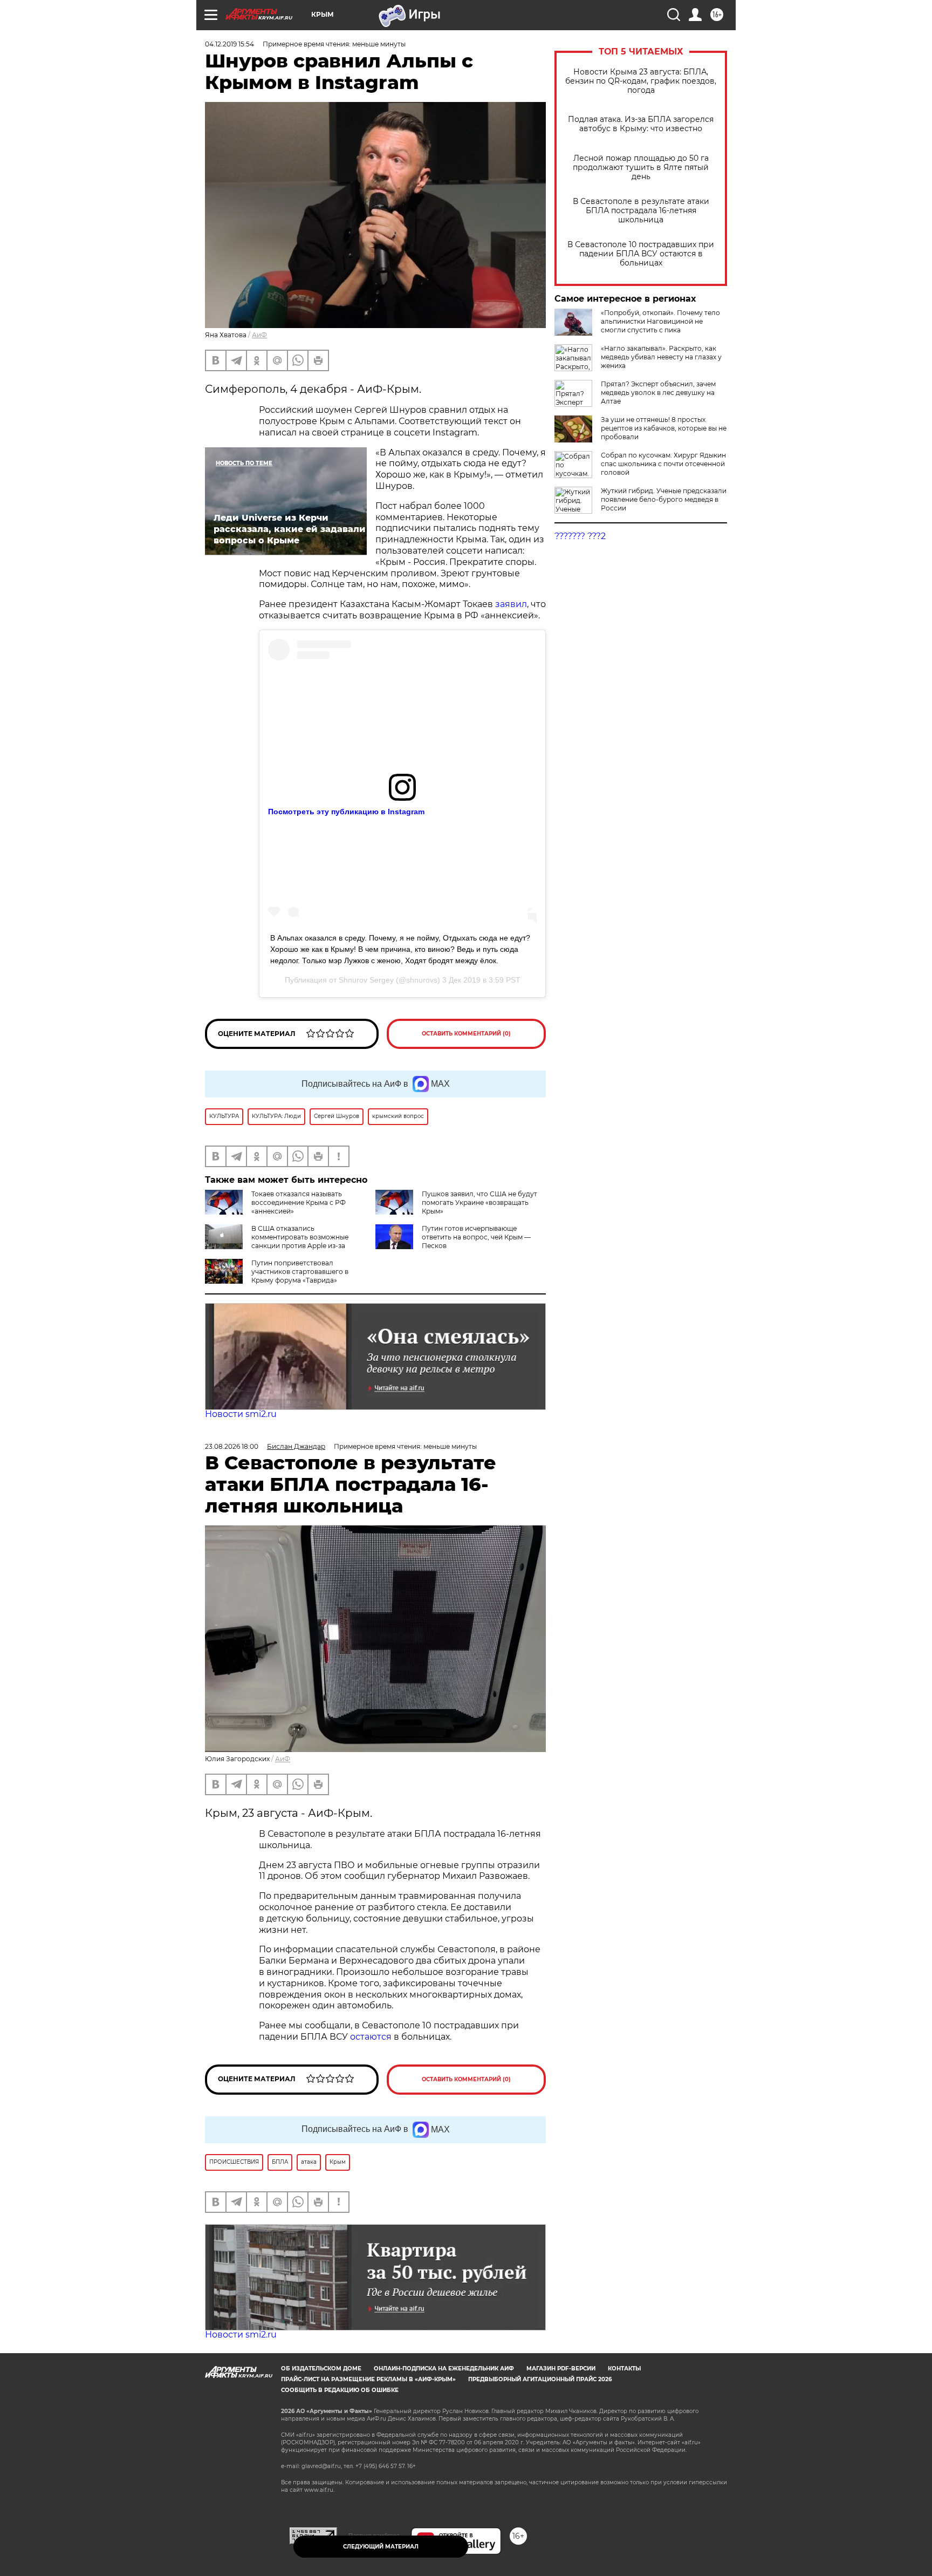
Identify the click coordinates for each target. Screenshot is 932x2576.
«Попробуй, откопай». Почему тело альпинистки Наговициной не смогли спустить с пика (660, 321)
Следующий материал (381, 2547)
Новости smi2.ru (241, 1414)
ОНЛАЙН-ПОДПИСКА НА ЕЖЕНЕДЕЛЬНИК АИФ (444, 2369)
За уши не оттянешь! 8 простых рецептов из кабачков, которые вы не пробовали (664, 428)
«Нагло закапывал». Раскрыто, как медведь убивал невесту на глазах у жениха (661, 357)
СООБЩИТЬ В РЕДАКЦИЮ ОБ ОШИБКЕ (340, 2390)
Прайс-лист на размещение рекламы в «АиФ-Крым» (368, 2379)
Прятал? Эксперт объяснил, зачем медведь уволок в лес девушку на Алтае (658, 393)
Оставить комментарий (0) (466, 1034)
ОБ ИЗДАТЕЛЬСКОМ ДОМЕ (321, 2369)
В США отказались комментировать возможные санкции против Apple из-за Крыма (277, 1241)
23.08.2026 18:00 (232, 1446)
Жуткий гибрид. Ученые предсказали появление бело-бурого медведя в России (664, 499)
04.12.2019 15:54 (229, 44)
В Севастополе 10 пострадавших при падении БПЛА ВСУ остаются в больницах (641, 254)
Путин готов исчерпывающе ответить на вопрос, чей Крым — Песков (476, 1237)
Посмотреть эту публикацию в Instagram (346, 812)
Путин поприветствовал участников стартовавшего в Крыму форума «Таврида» (300, 1272)
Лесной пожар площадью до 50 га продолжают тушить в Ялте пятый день (641, 168)
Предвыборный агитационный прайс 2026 (540, 2379)
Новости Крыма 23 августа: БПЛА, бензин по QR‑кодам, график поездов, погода (641, 81)
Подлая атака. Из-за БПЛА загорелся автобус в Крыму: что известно (641, 124)
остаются (371, 2037)
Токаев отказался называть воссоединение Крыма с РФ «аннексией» (299, 1202)
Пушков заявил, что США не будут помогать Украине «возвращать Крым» (479, 1202)
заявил (511, 604)
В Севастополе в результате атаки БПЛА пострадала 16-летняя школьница (641, 211)
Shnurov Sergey (366, 980)
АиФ (259, 335)
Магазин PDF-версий (561, 2369)
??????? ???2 (580, 536)
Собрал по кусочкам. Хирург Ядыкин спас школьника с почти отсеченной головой (663, 464)
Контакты (624, 2369)
